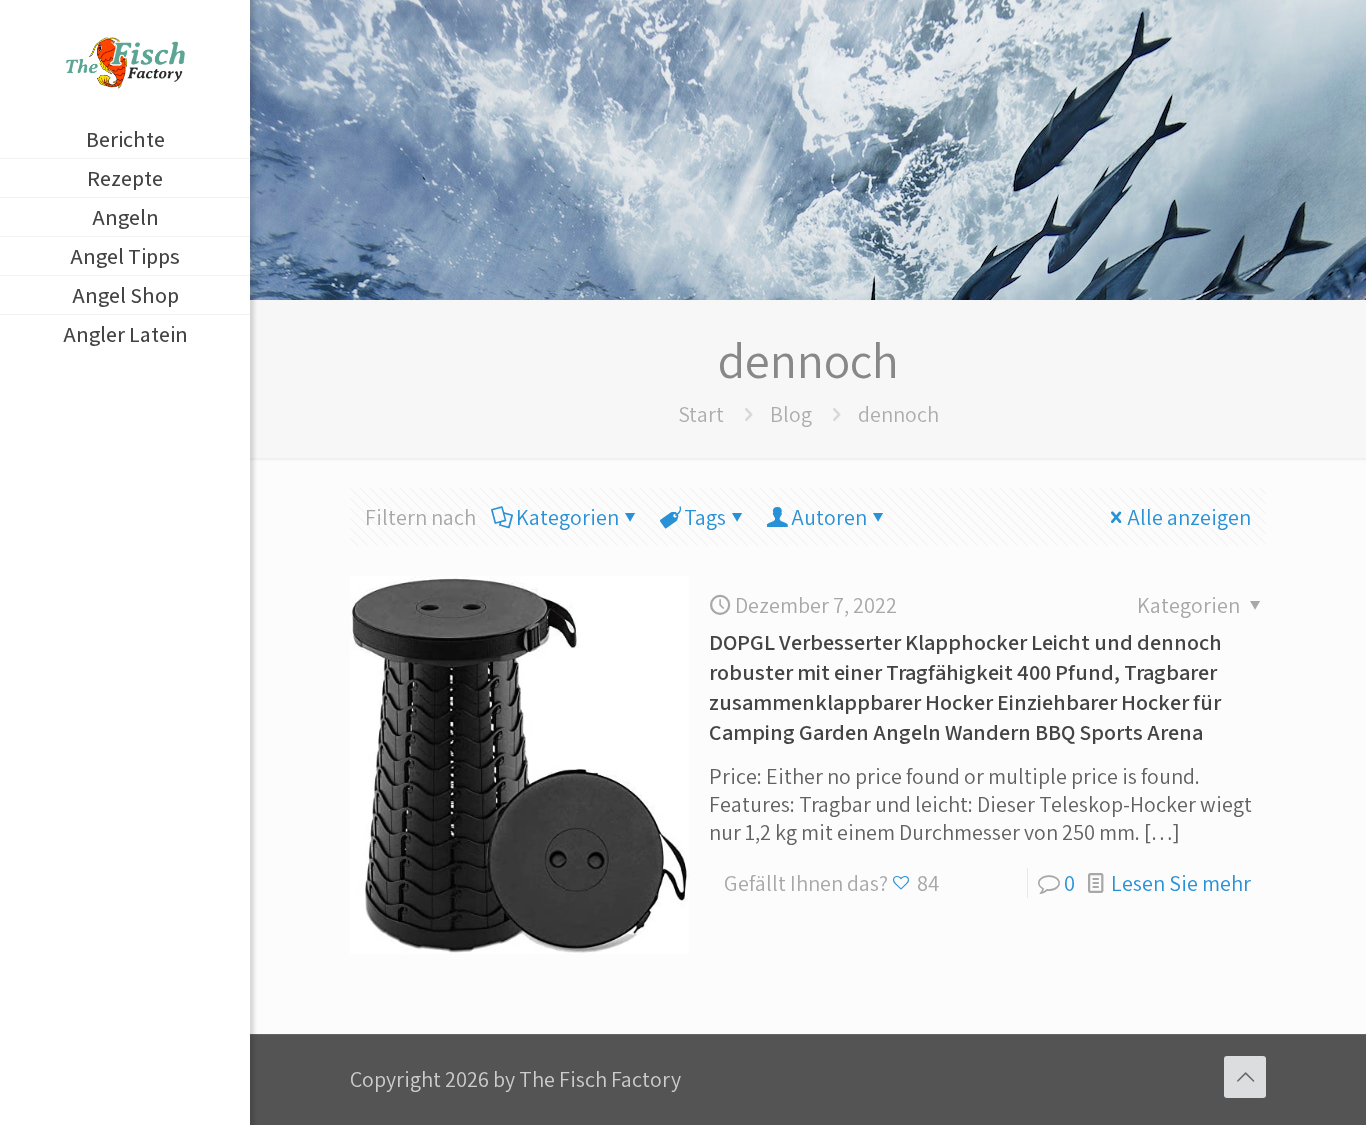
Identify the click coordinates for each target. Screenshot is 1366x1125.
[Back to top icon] (1245, 1077)
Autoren (829, 517)
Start (701, 414)
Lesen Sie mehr (1181, 883)
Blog (791, 414)
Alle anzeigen (1189, 517)
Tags (705, 517)
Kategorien (567, 517)
